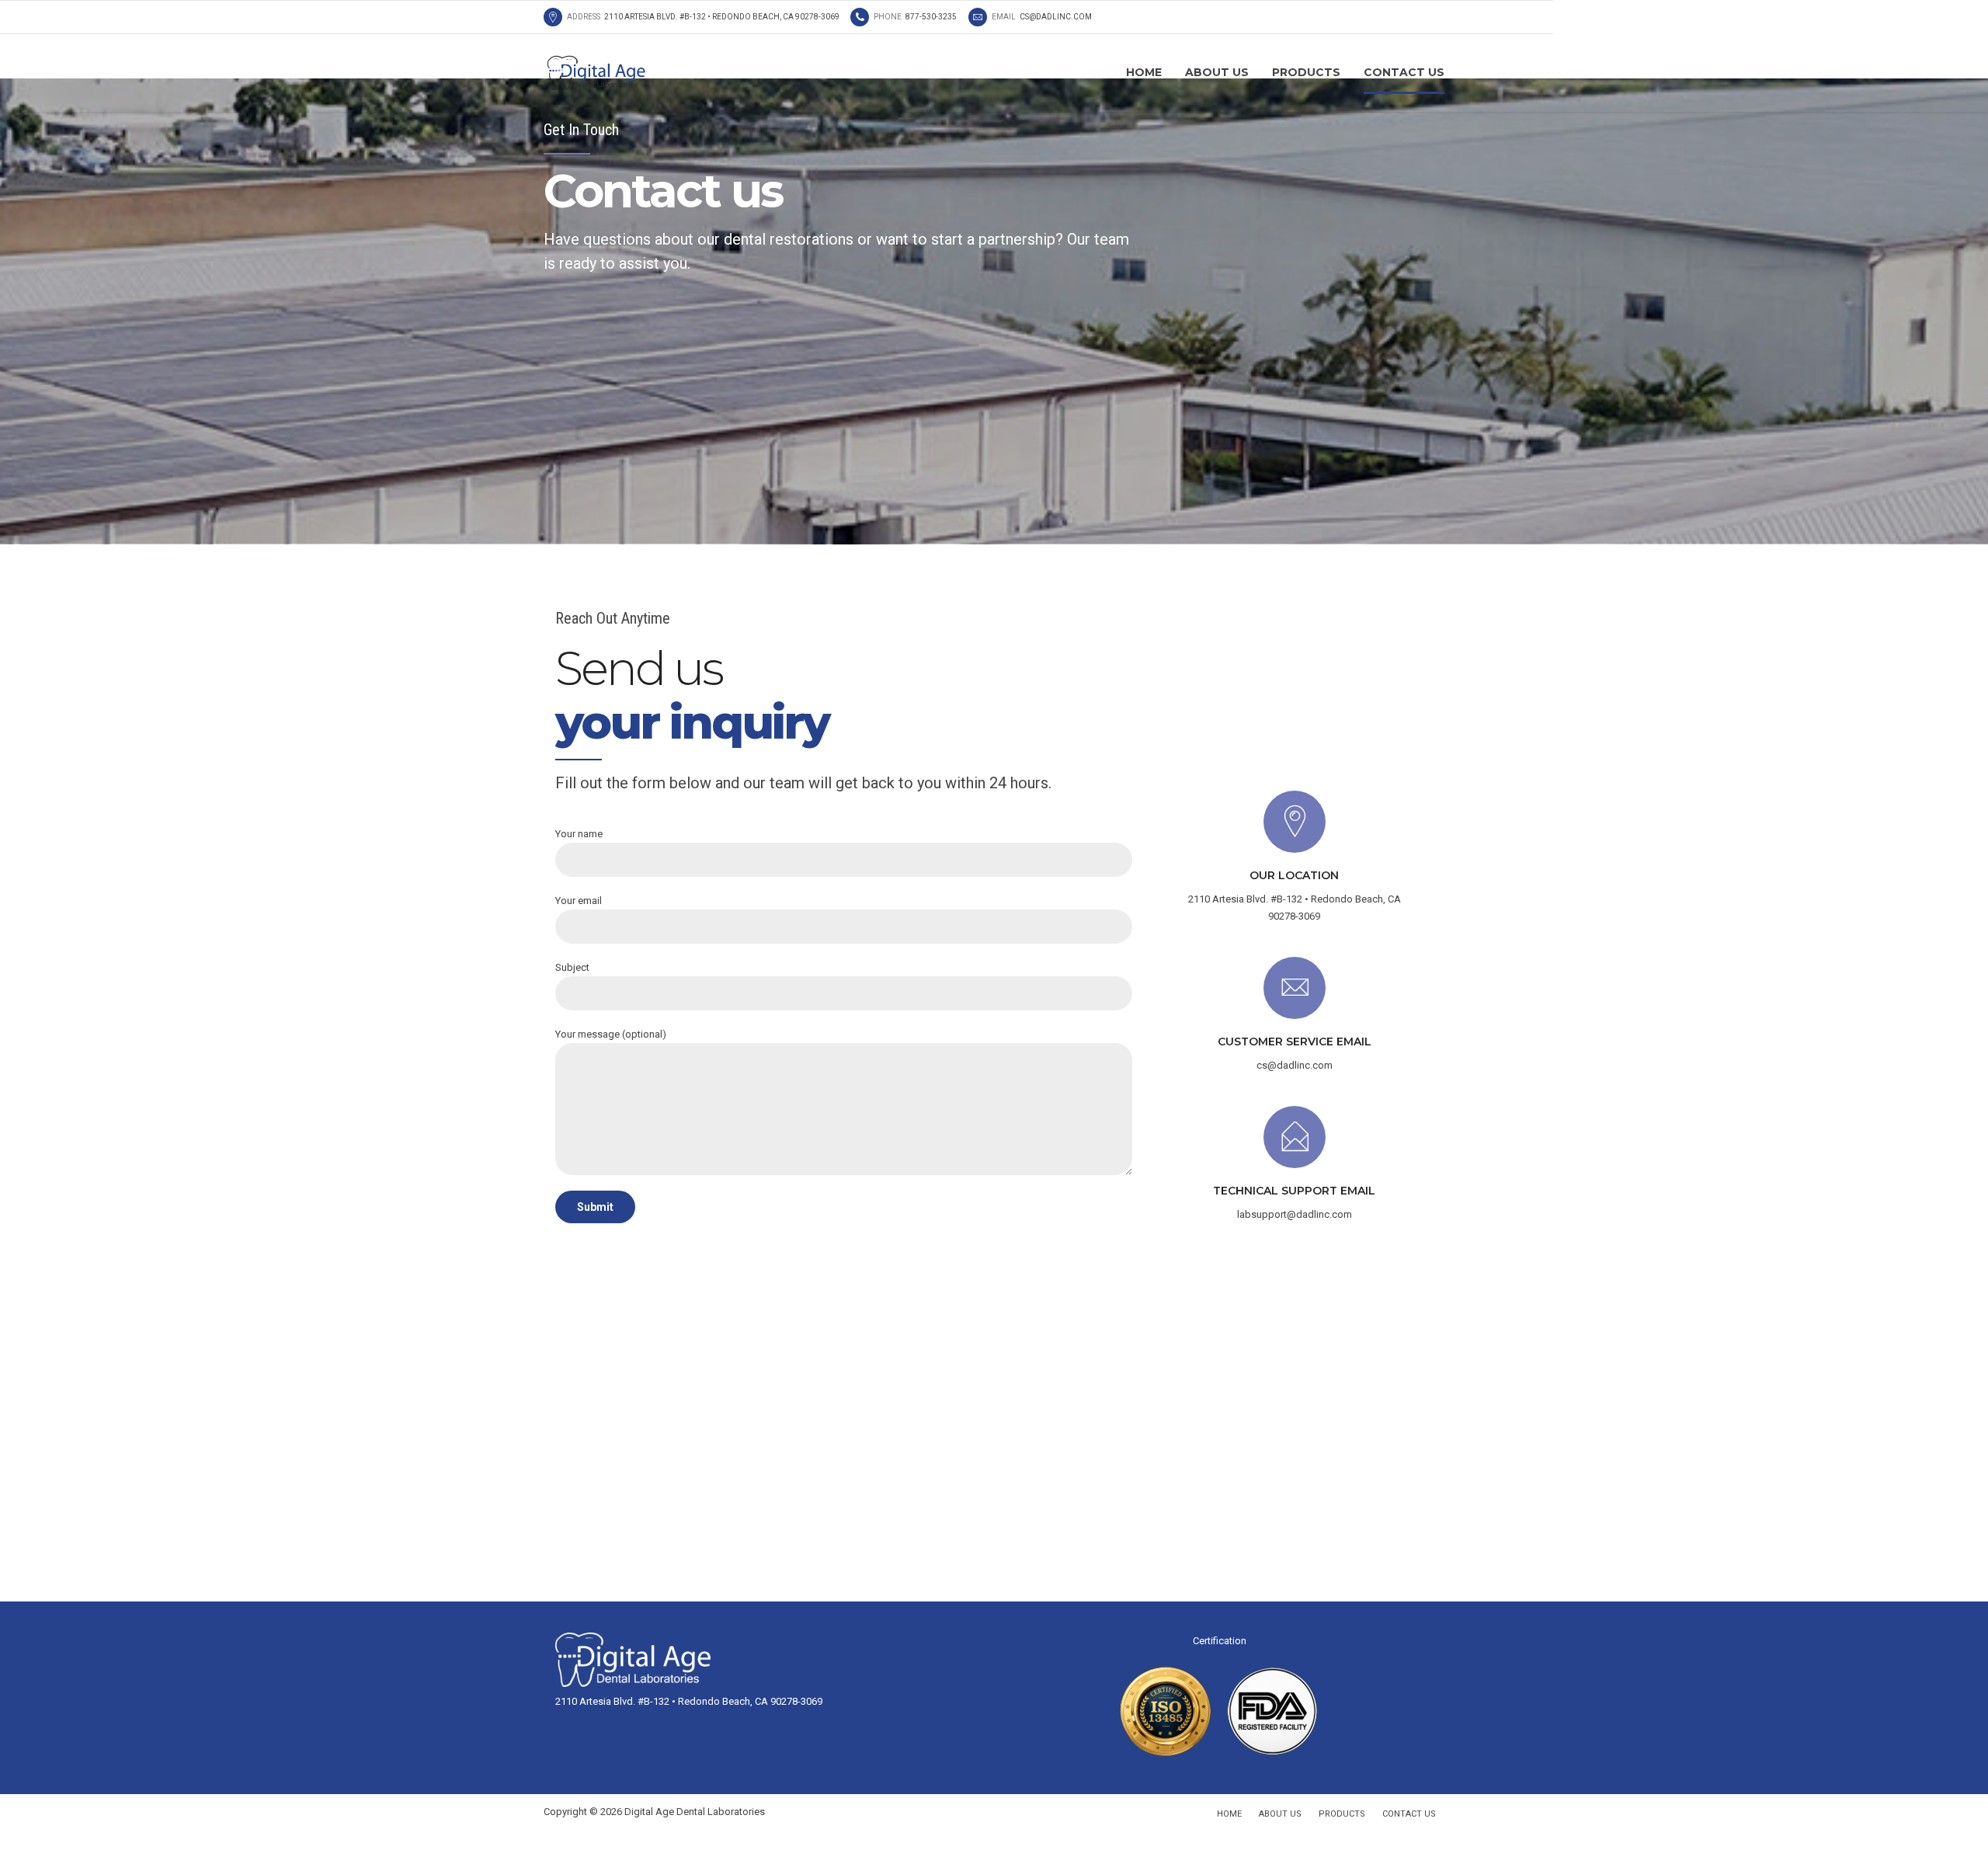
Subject (572, 967)
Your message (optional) (611, 1034)
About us (1217, 72)
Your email (579, 901)
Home (1144, 72)
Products (1306, 72)
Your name (579, 834)
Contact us (1404, 72)
